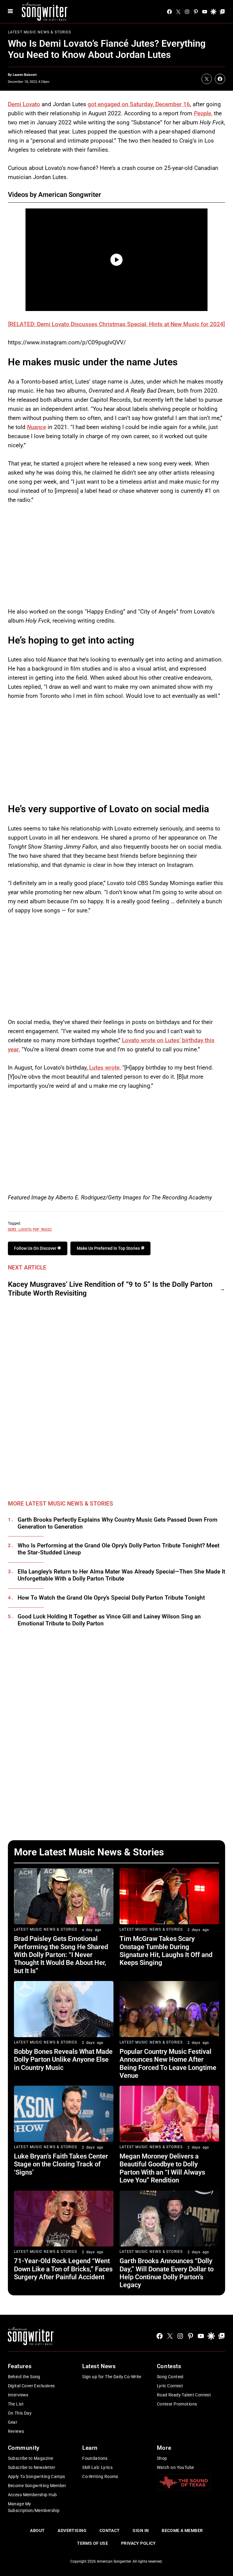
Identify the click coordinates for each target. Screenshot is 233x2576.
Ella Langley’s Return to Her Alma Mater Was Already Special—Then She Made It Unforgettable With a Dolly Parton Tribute (121, 1575)
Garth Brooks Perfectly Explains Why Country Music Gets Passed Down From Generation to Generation (118, 1523)
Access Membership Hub (32, 2495)
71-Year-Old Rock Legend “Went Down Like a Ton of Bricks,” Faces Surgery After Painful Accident (63, 2269)
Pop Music (42, 1229)
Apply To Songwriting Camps (37, 2476)
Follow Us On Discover (36, 1248)
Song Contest (170, 2377)
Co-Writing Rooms (100, 2476)
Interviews (18, 2395)
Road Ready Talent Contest (184, 2395)
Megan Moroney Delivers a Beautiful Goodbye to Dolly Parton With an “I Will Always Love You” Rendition (162, 2168)
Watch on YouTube (176, 2467)
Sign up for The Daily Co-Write (112, 2377)
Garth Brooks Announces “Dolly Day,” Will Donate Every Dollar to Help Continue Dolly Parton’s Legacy (167, 2273)
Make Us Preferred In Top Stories (109, 1248)
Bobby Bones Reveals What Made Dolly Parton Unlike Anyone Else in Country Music (63, 2060)
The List (16, 2404)
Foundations (95, 2458)
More (164, 2448)
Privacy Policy (138, 2543)
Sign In (141, 2530)
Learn (90, 2448)
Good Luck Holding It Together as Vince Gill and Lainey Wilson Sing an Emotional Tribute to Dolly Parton (109, 1620)
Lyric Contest (170, 2386)
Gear (13, 2422)
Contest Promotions (177, 2404)
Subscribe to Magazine (31, 2458)
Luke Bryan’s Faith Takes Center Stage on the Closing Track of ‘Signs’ (61, 2164)
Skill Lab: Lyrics (97, 2467)
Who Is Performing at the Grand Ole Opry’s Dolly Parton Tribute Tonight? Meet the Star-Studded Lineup (118, 1549)
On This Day (20, 2413)
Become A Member (182, 2530)
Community (24, 2448)
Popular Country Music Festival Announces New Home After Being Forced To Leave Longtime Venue (168, 2064)
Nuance (37, 427)
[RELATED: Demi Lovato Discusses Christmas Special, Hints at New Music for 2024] (116, 324)
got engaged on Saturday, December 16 (139, 104)
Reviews (16, 2431)
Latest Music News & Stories (39, 32)
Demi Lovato (24, 104)
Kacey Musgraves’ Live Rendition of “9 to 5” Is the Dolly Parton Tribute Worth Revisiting (110, 1289)
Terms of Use (93, 2543)
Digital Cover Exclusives (31, 2386)
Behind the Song (24, 2377)
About (37, 2530)
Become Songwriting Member (37, 2486)
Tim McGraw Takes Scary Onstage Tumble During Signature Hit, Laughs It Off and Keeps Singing (166, 1951)
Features (20, 2366)
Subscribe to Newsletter (32, 2467)
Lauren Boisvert (25, 75)
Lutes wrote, (104, 1068)
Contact (110, 2530)
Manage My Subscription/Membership (34, 2507)
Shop (162, 2458)
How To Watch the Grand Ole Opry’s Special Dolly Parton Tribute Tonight (111, 1598)
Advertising (72, 2530)
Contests (169, 2366)
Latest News (99, 2366)
